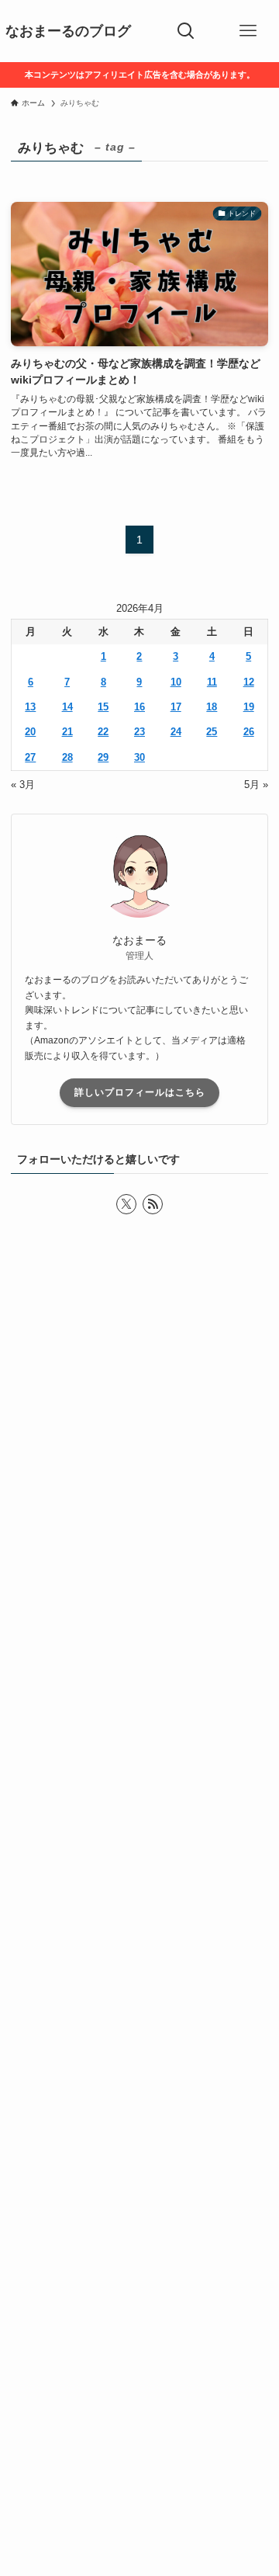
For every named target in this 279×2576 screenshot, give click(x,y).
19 (249, 707)
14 (67, 707)
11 (212, 682)
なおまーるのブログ (68, 31)
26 (249, 732)
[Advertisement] (139, 1925)
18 (212, 707)
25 (212, 732)
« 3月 (23, 785)
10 (176, 682)
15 (103, 707)
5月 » (256, 785)
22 (103, 732)
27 (30, 757)
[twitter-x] (126, 1204)
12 (249, 682)
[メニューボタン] (248, 31)
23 (139, 732)
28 (67, 757)
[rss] (153, 1204)
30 (139, 757)
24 (176, 732)
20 (30, 732)
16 (139, 707)
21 (67, 732)
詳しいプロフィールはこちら (140, 1092)
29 (103, 757)
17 (176, 707)
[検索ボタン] (186, 31)
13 (30, 707)
